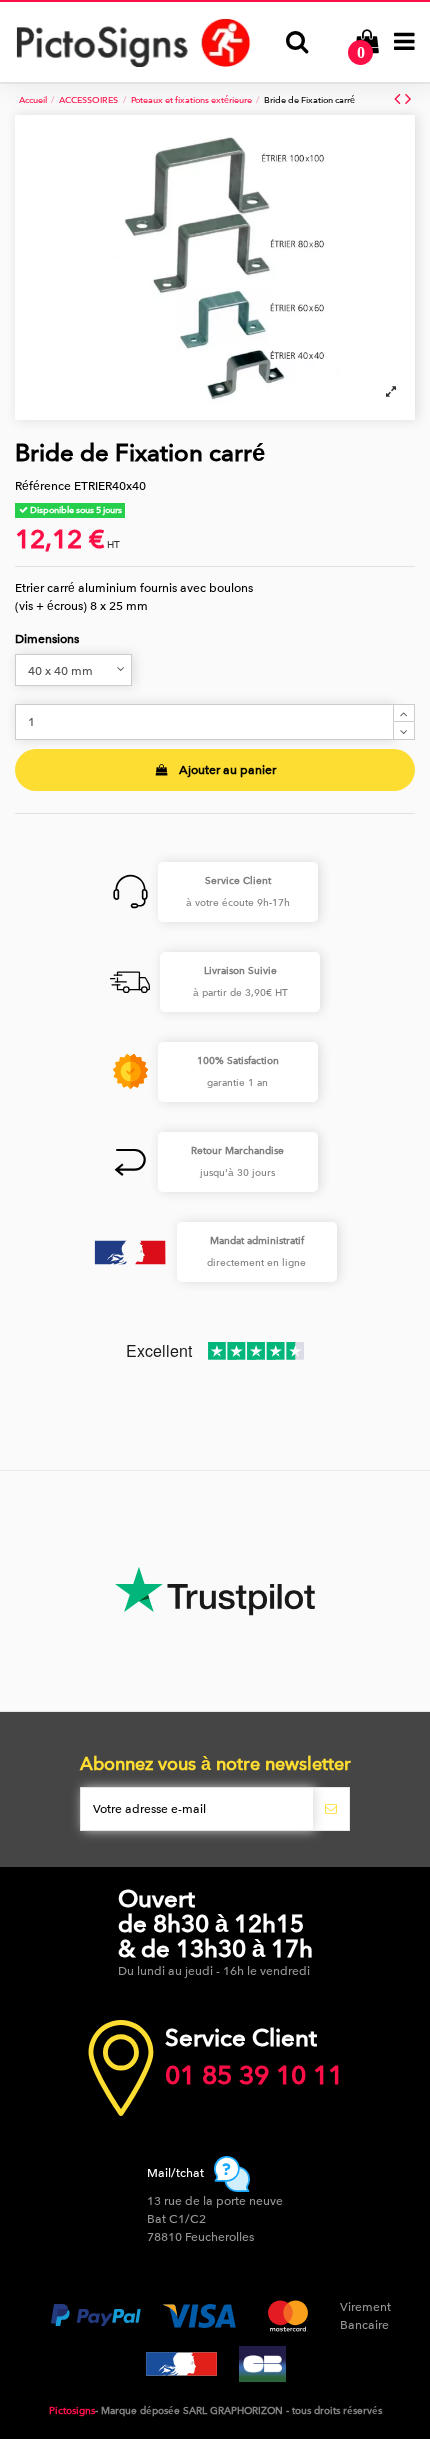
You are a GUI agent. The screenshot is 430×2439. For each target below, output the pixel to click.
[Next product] (408, 99)
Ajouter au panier (227, 770)
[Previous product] (399, 99)
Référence (43, 486)
